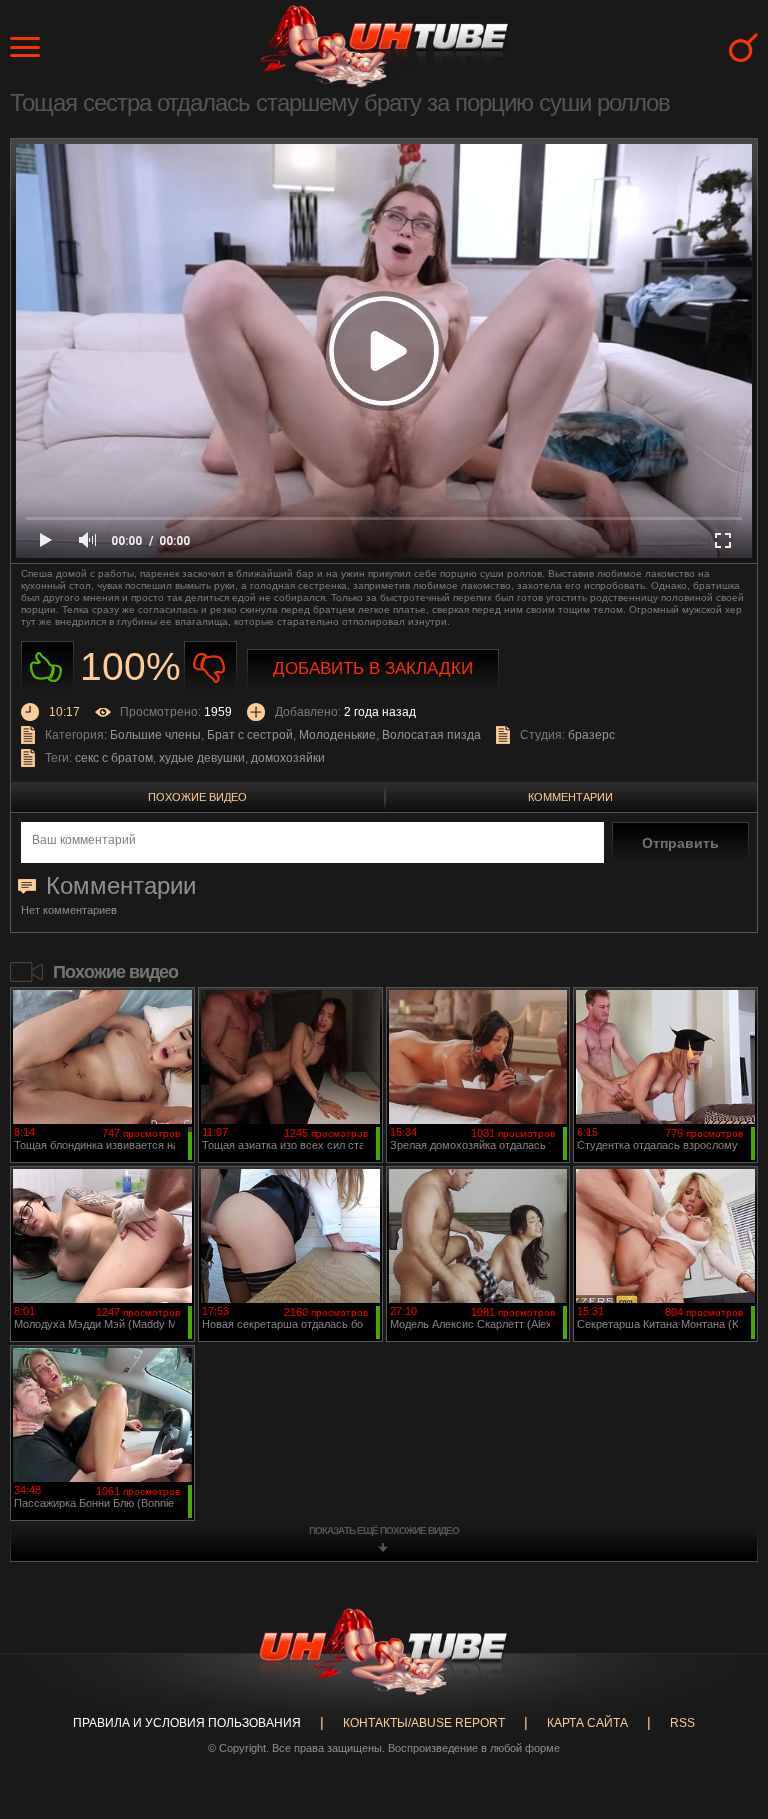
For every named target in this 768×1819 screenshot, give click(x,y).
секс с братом (114, 758)
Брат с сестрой (250, 735)
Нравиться (47, 667)
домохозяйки (288, 758)
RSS (682, 1723)
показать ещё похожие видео (384, 1530)
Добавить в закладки (373, 668)
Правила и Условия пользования (187, 1723)
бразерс (591, 735)
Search (743, 47)
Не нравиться (210, 667)
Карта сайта (587, 1723)
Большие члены (155, 735)
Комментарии (570, 797)
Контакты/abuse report (424, 1723)
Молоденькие (337, 735)
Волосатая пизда (431, 735)
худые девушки (202, 758)
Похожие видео (197, 797)
